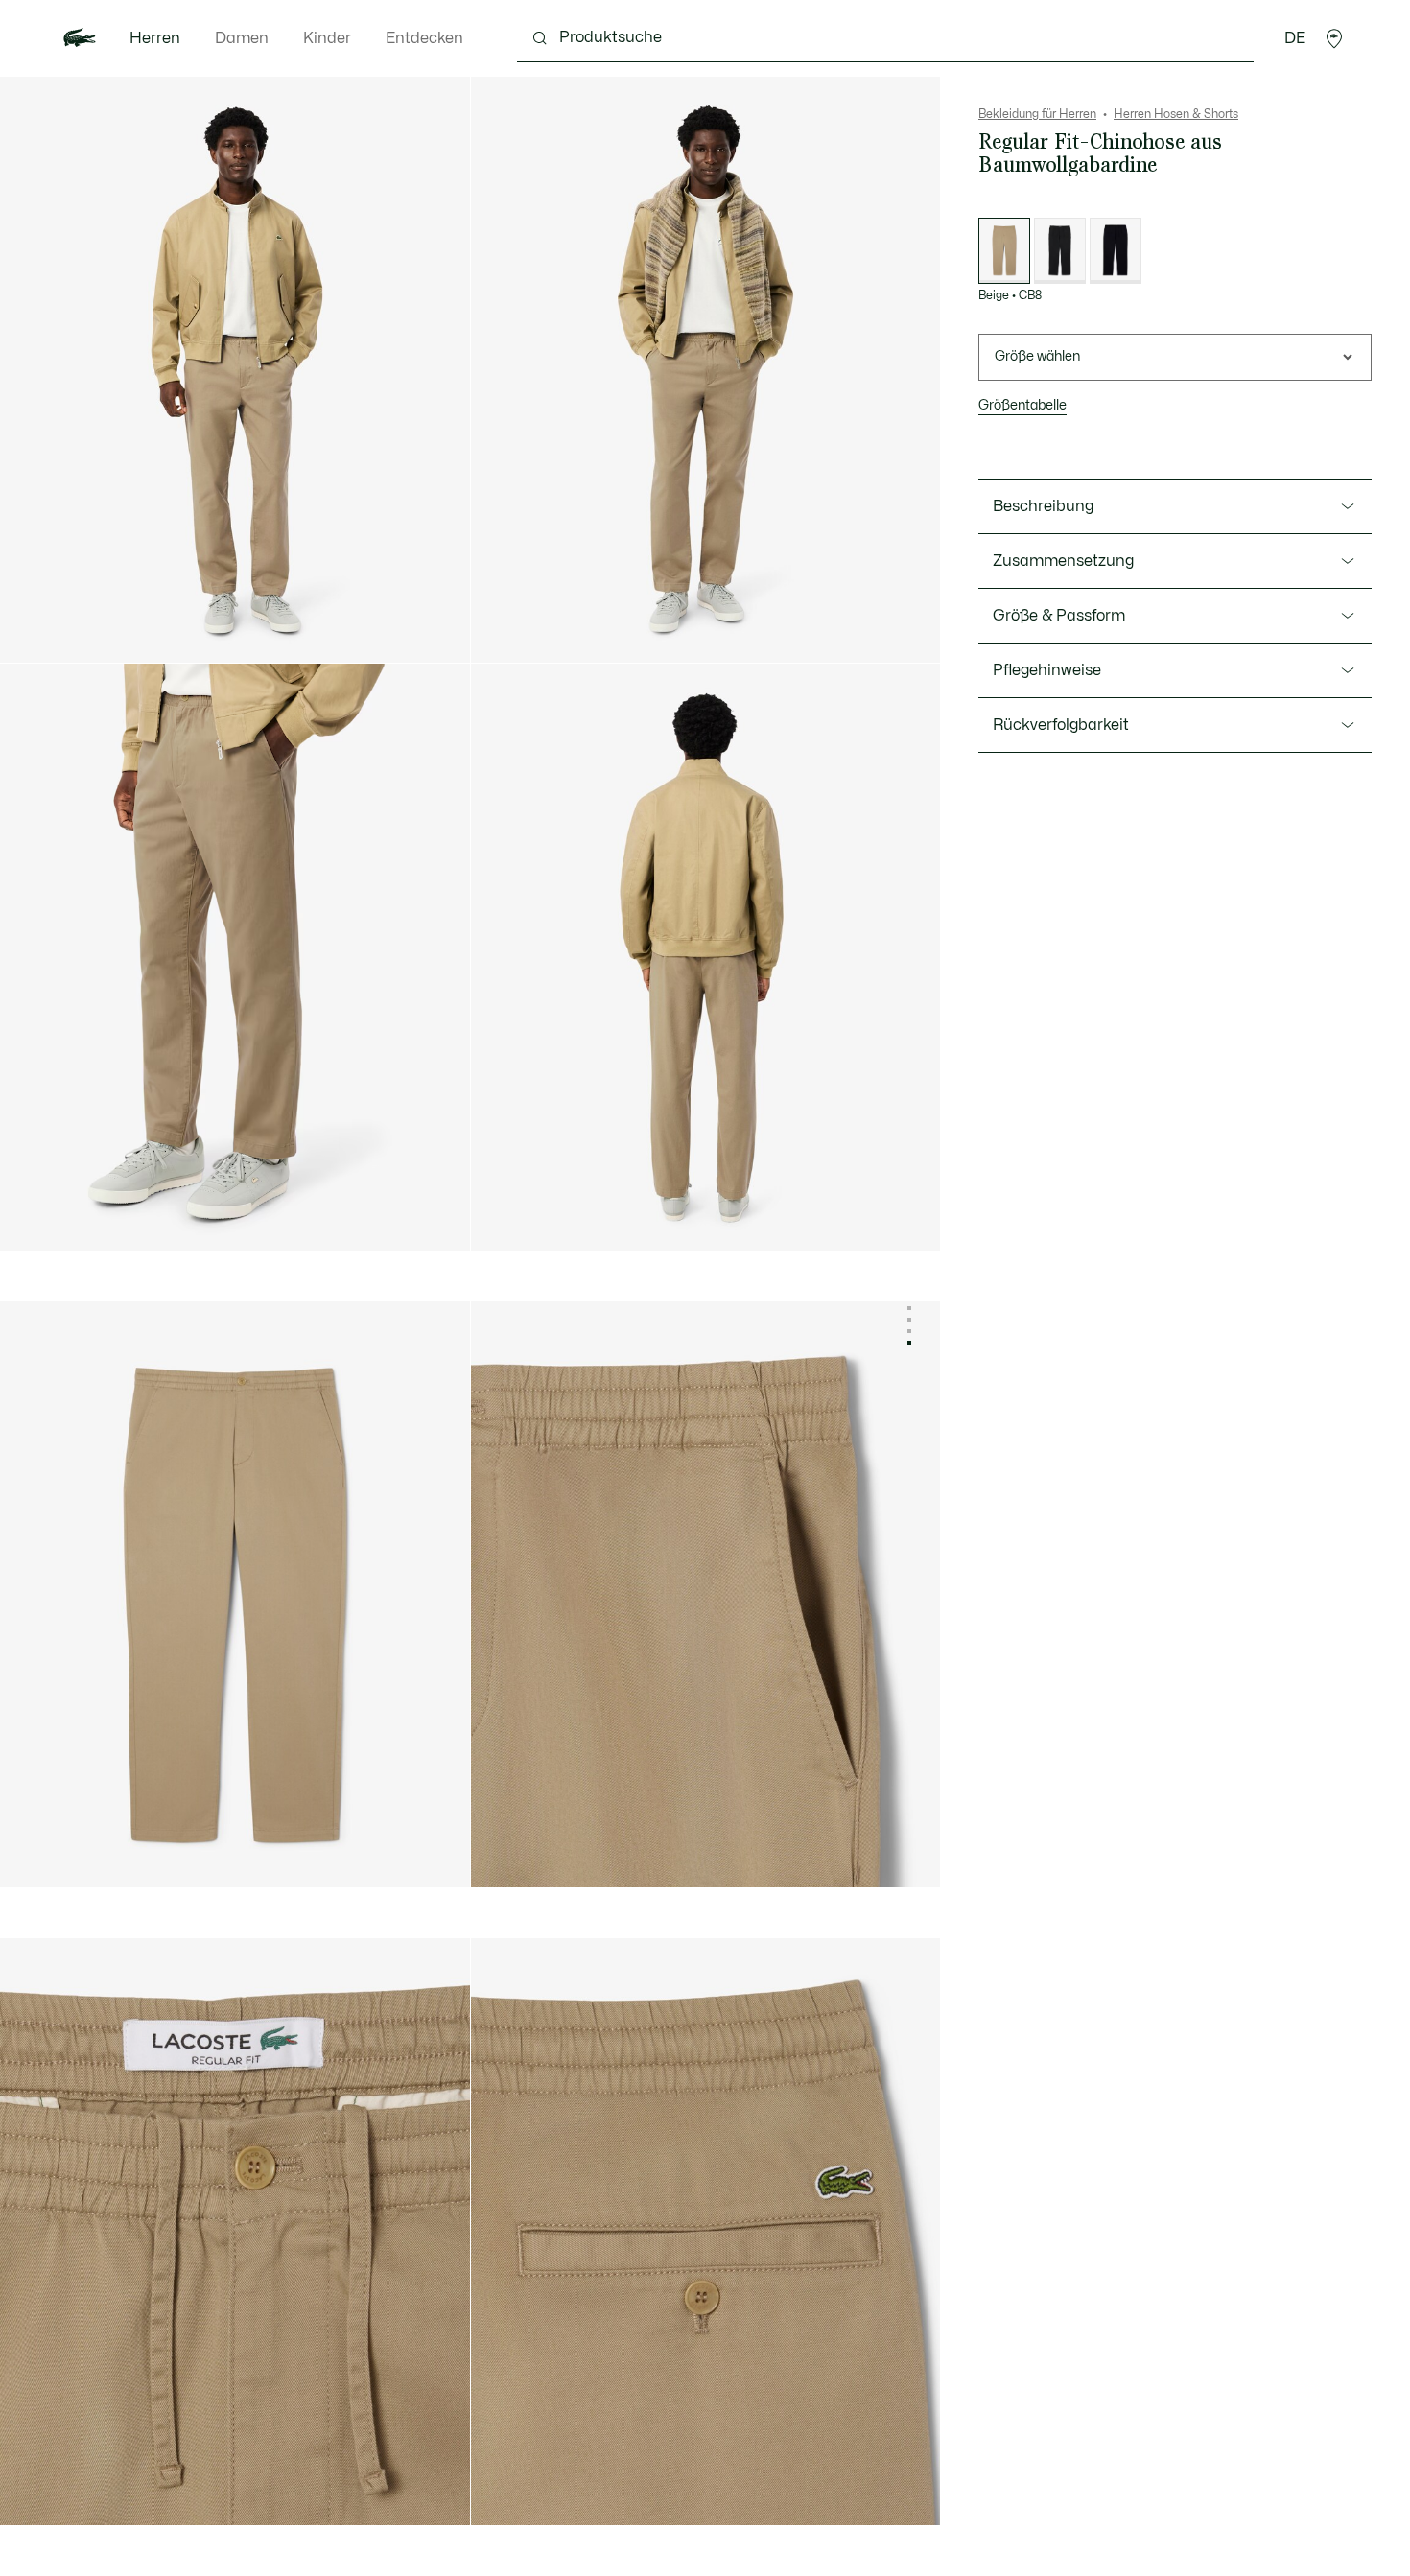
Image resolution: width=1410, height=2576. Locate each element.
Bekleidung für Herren (1037, 114)
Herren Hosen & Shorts (1176, 114)
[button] (1334, 38)
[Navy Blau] (1116, 251)
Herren (155, 38)
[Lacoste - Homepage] (80, 38)
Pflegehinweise (1047, 670)
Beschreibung (1043, 506)
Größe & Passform (1059, 616)
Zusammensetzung (1063, 561)
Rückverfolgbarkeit (1061, 725)
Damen (242, 38)
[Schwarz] (1060, 251)
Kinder (327, 38)
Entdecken (424, 38)
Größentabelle (1022, 405)
